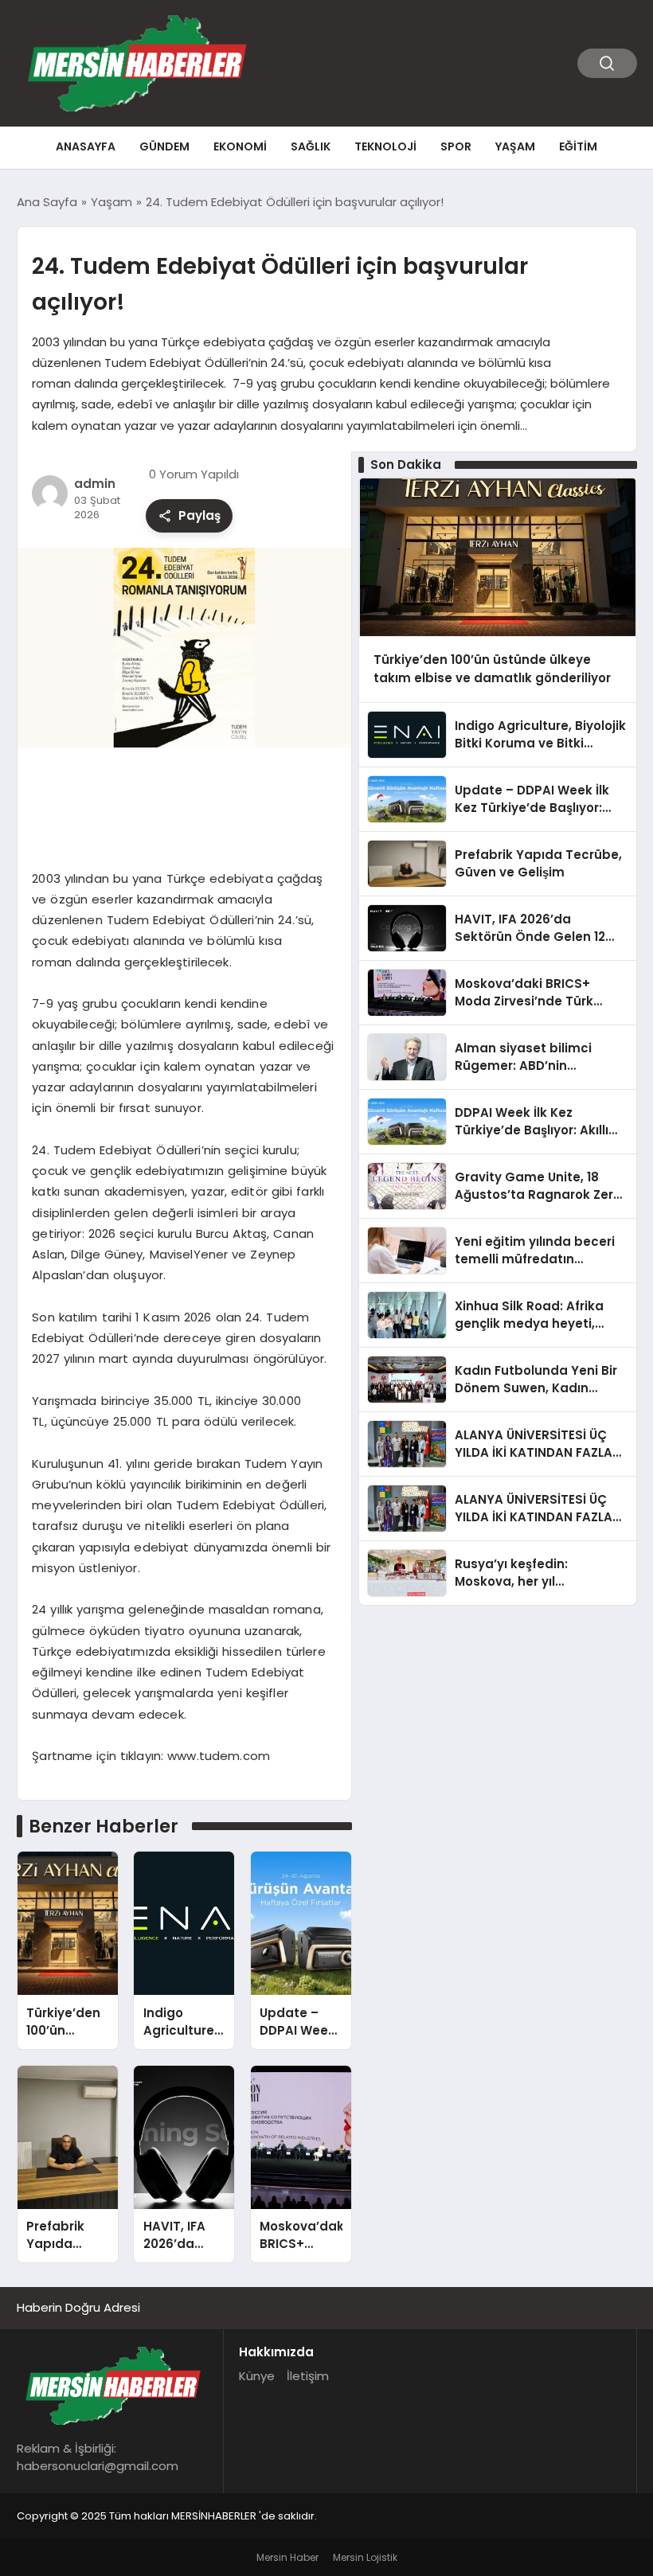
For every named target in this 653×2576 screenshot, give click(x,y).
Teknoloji (385, 146)
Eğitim (578, 146)
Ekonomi (240, 146)
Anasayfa (86, 146)
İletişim (308, 2376)
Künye (257, 2376)
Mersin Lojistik (365, 2557)
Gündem (164, 146)
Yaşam (515, 146)
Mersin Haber (287, 2557)
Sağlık (311, 146)
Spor (456, 146)
